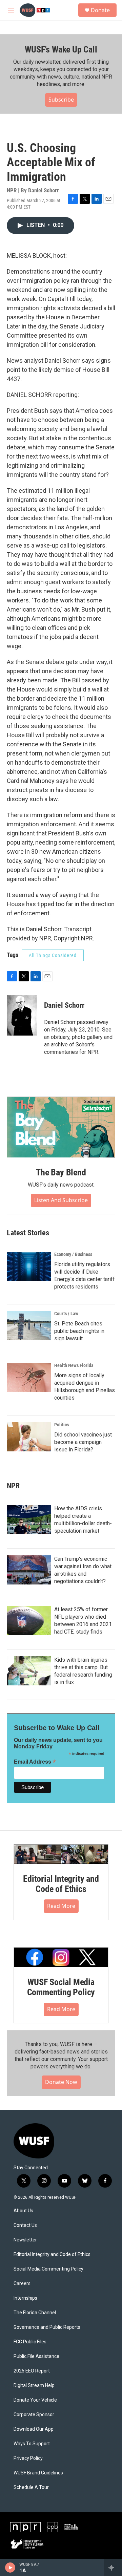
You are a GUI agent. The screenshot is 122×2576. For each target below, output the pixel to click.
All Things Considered (53, 955)
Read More (61, 1906)
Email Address (35, 1762)
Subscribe (61, 100)
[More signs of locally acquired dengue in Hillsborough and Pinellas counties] (29, 1378)
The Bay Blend (61, 1172)
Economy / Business (73, 1254)
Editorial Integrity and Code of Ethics (61, 1884)
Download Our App (34, 2429)
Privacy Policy (28, 2458)
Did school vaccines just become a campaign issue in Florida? (83, 1442)
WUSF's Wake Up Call (61, 49)
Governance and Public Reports (47, 2327)
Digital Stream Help (34, 2386)
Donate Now (61, 2082)
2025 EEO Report (32, 2371)
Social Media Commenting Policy (48, 2269)
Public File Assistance (36, 2356)
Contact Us (25, 2225)
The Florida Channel (35, 2313)
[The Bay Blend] (61, 1127)
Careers (22, 2284)
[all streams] (113, 2568)
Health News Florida (74, 1365)
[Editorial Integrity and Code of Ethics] (61, 1854)
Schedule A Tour (31, 2487)
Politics (62, 1425)
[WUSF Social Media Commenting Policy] (61, 1957)
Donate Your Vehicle (35, 2400)
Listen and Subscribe (61, 1200)
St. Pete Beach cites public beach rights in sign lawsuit (79, 1331)
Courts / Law (66, 1314)
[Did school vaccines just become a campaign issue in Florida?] (29, 1437)
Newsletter (25, 2240)
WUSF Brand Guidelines (38, 2473)
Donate (100, 10)
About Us (23, 2211)
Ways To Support (32, 2444)
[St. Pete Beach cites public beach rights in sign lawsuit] (29, 1326)
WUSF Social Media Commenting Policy (61, 1987)
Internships (25, 2298)
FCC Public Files (30, 2342)
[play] (10, 2568)
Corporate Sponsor (34, 2415)
